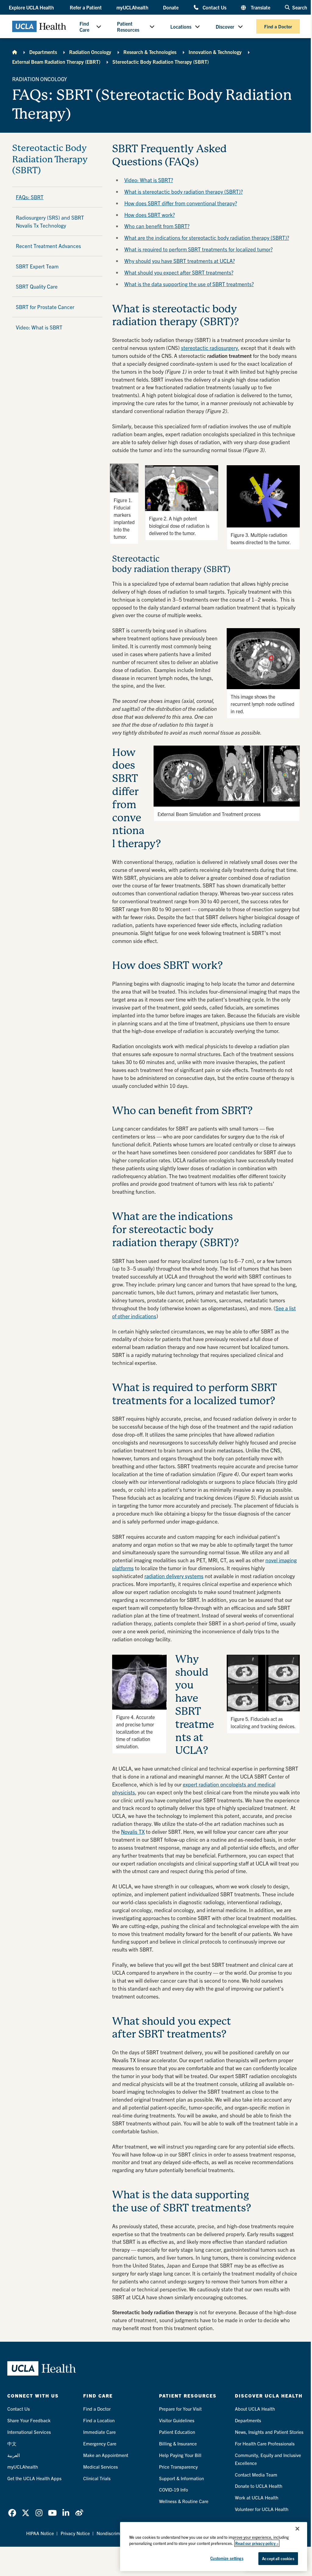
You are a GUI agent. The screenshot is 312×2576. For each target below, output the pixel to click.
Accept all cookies (278, 2558)
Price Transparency (178, 2467)
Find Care (84, 27)
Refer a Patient (86, 7)
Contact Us (214, 7)
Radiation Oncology (90, 52)
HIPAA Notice (40, 2533)
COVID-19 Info (174, 2490)
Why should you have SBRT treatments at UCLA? (180, 261)
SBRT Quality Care (37, 286)
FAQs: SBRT (30, 197)
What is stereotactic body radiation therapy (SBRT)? (184, 191)
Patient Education (177, 2432)
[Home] (15, 52)
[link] (12, 2513)
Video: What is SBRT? (149, 180)
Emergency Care (100, 2443)
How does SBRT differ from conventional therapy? (181, 203)
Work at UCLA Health (257, 2497)
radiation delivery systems (174, 1576)
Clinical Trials (97, 2478)
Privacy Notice (75, 2533)
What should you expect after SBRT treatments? (179, 272)
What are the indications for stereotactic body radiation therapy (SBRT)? (207, 237)
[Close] (297, 2529)
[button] (32, 7)
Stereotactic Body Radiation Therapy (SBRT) (161, 62)
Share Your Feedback (29, 2420)
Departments (43, 52)
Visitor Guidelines (177, 2420)
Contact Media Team (256, 2475)
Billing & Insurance (178, 2443)
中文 (12, 2443)
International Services (29, 2432)
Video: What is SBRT (39, 327)
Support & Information (181, 2478)
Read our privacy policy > (257, 2543)
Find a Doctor (278, 26)
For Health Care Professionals (265, 2443)
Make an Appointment (106, 2455)
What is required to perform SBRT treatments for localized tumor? (199, 249)
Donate (171, 7)
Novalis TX (133, 1831)
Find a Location (99, 2420)
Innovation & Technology (215, 52)
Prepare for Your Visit (180, 2409)
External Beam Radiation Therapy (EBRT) (56, 62)
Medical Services (101, 2467)
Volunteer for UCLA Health (262, 2509)
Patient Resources (128, 27)
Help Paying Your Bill (180, 2455)
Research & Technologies (150, 52)
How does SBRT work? (150, 215)
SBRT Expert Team (37, 266)
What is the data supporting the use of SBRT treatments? (189, 284)
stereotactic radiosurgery (209, 348)
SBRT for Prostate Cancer (45, 307)
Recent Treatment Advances (48, 246)
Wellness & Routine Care (184, 2501)
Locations (181, 27)
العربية (14, 2455)
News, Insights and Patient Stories (269, 2432)
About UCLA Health (255, 2409)
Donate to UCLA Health (259, 2486)
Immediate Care (99, 2432)
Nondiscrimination (115, 2533)
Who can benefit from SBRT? (157, 226)
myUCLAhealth (132, 7)
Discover (225, 27)
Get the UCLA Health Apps (34, 2478)
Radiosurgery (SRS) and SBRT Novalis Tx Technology (50, 221)
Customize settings (227, 2558)
